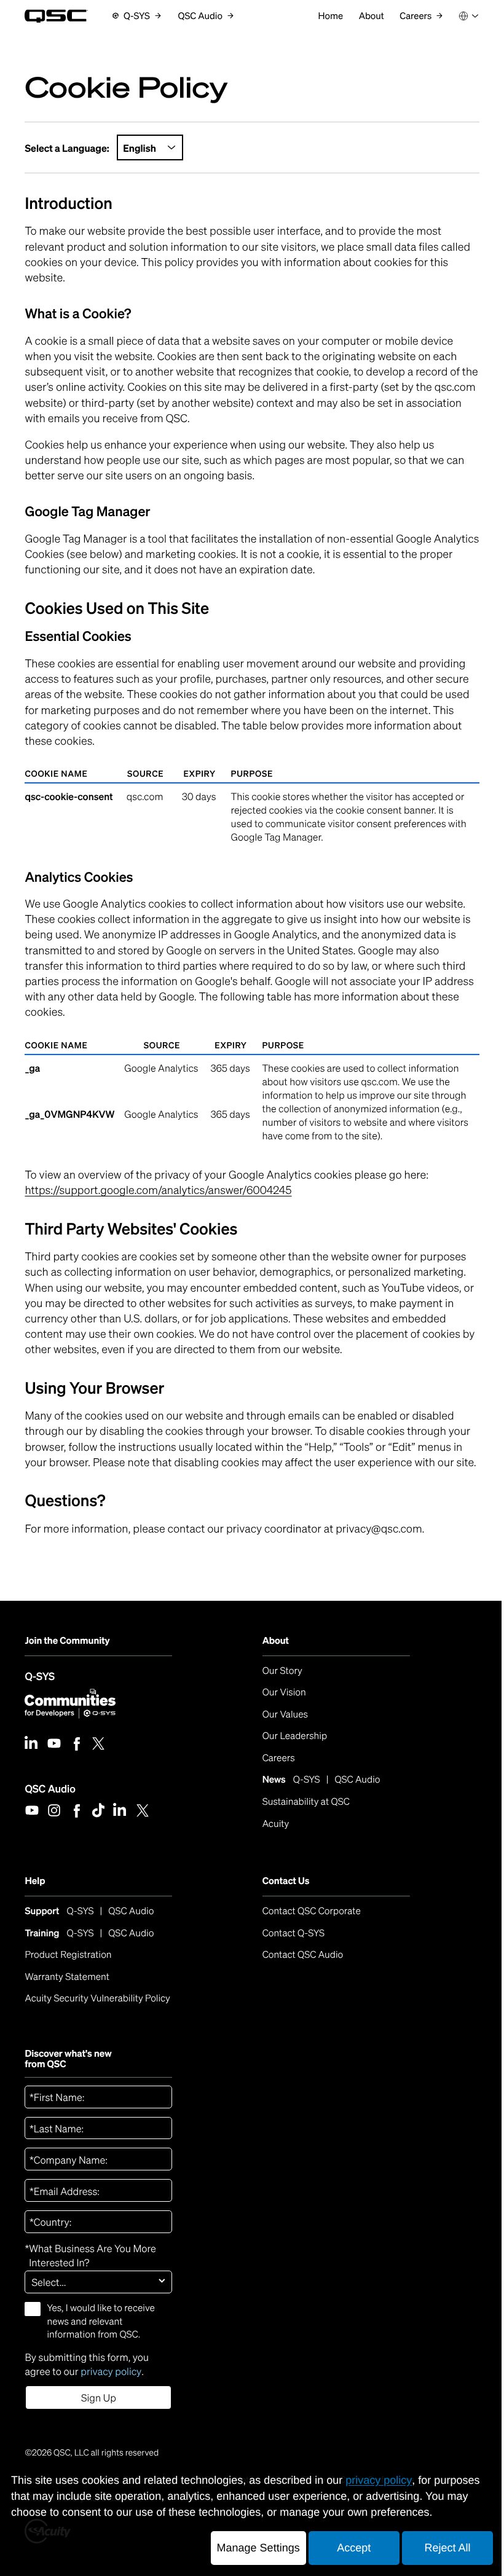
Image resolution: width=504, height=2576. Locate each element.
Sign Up (99, 2398)
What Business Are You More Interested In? (90, 2256)
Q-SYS (40, 1676)
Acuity (276, 1824)
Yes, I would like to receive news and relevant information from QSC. (100, 2321)
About (276, 1641)
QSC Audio (50, 1788)
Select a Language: (67, 148)
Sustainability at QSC (306, 1802)
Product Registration (68, 1955)
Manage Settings (258, 2548)
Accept (354, 2548)
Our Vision (284, 1692)
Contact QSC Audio (303, 1955)
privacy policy (111, 2371)
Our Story (282, 1671)
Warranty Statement (67, 1977)
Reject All (447, 2548)
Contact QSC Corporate (312, 1911)
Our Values (285, 1714)
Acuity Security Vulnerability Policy (97, 1998)
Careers (279, 1758)
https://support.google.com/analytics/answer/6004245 (158, 1190)
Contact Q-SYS (293, 1933)
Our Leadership (295, 1736)
